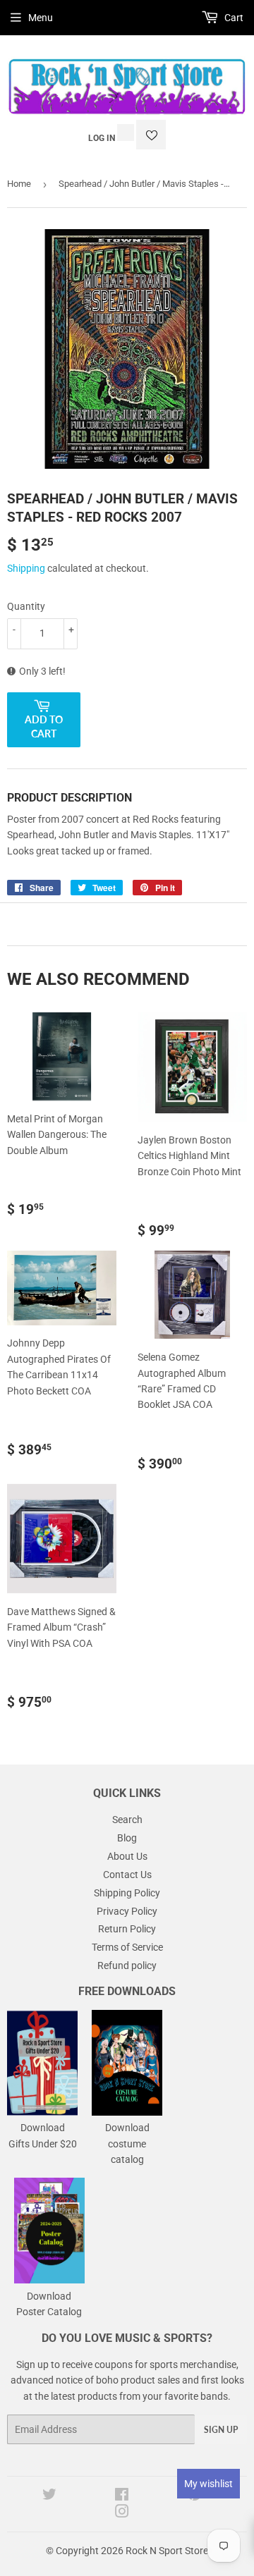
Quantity (26, 606)
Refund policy (127, 1965)
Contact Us (127, 1875)
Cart (233, 18)
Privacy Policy (127, 1911)
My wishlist (208, 2484)
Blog (127, 1838)
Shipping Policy (127, 1893)
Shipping (26, 568)
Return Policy (127, 1929)
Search (127, 1820)
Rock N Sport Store (167, 2551)
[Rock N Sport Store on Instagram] (122, 2513)
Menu (41, 18)
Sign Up (221, 2430)
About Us (127, 1856)
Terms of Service (127, 1947)
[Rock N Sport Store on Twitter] (49, 2496)
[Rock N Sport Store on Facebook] (122, 2496)
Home (19, 184)
